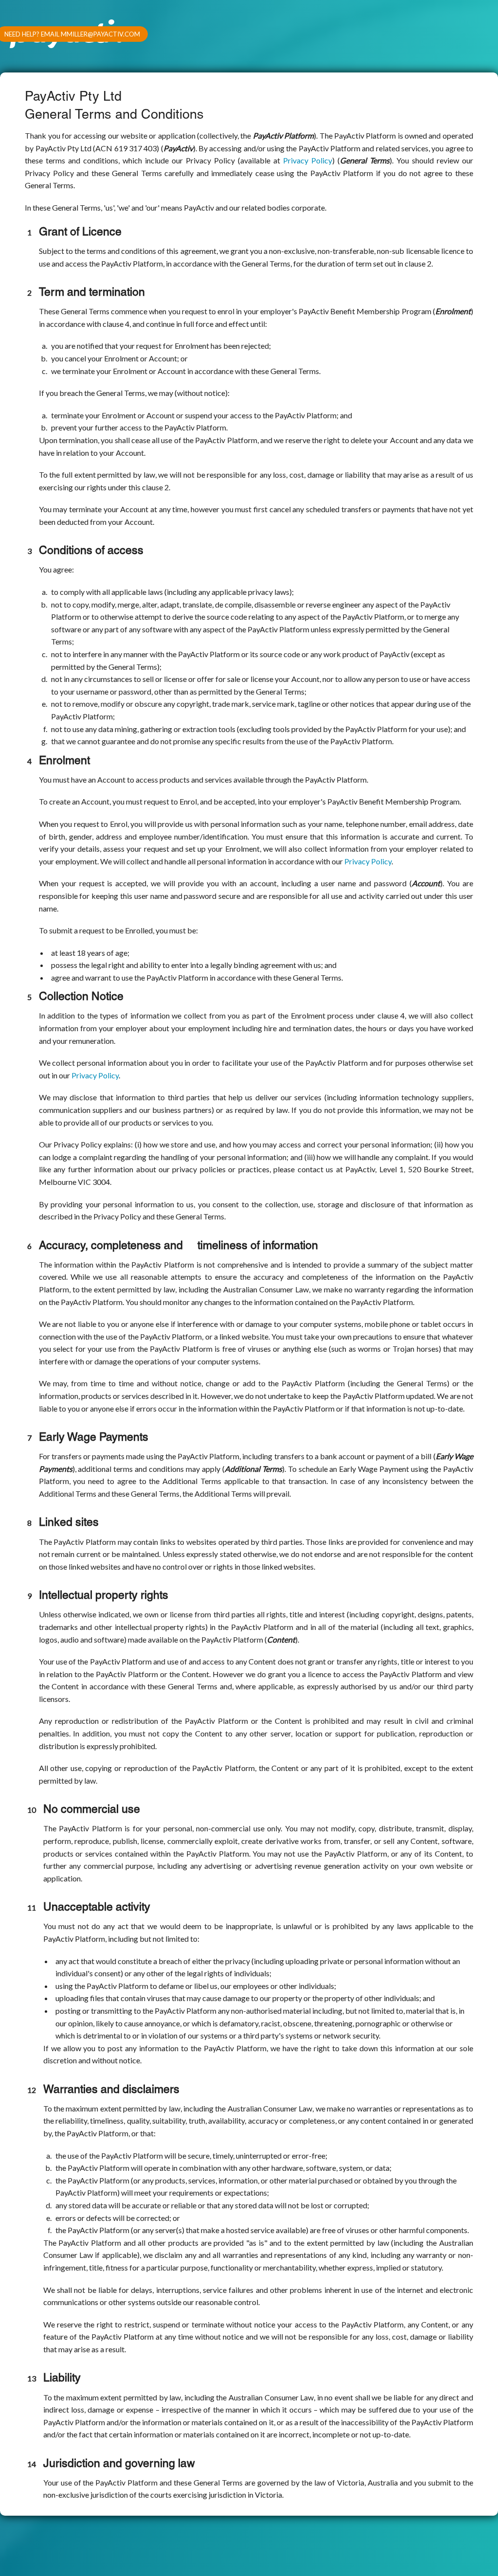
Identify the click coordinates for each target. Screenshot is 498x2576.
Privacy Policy (308, 160)
